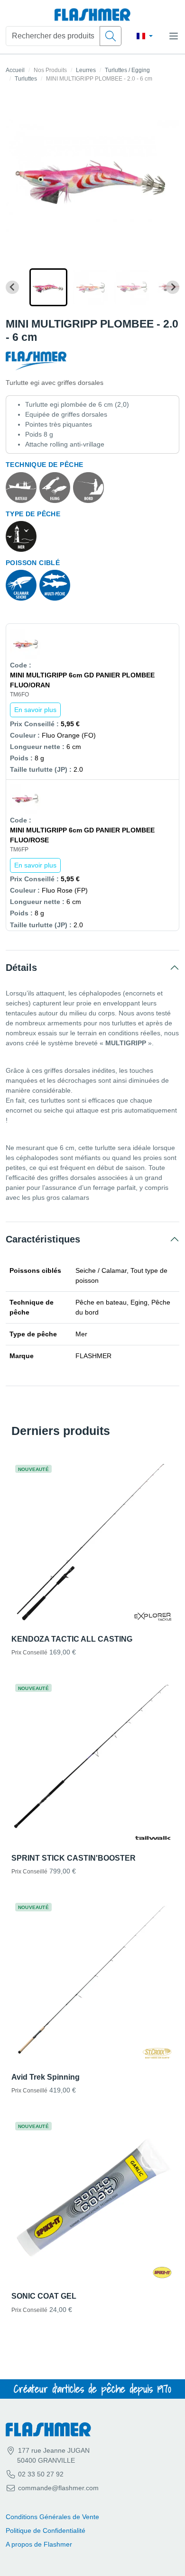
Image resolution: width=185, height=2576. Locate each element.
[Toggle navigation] (174, 36)
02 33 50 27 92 (40, 2474)
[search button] (111, 36)
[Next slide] (173, 287)
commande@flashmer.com (58, 2488)
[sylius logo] (92, 15)
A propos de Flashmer (39, 2544)
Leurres (86, 70)
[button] (48, 287)
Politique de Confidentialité (46, 2530)
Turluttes (26, 79)
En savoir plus (35, 710)
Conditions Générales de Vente (52, 2517)
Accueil (15, 70)
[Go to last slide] (12, 287)
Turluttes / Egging (127, 70)
